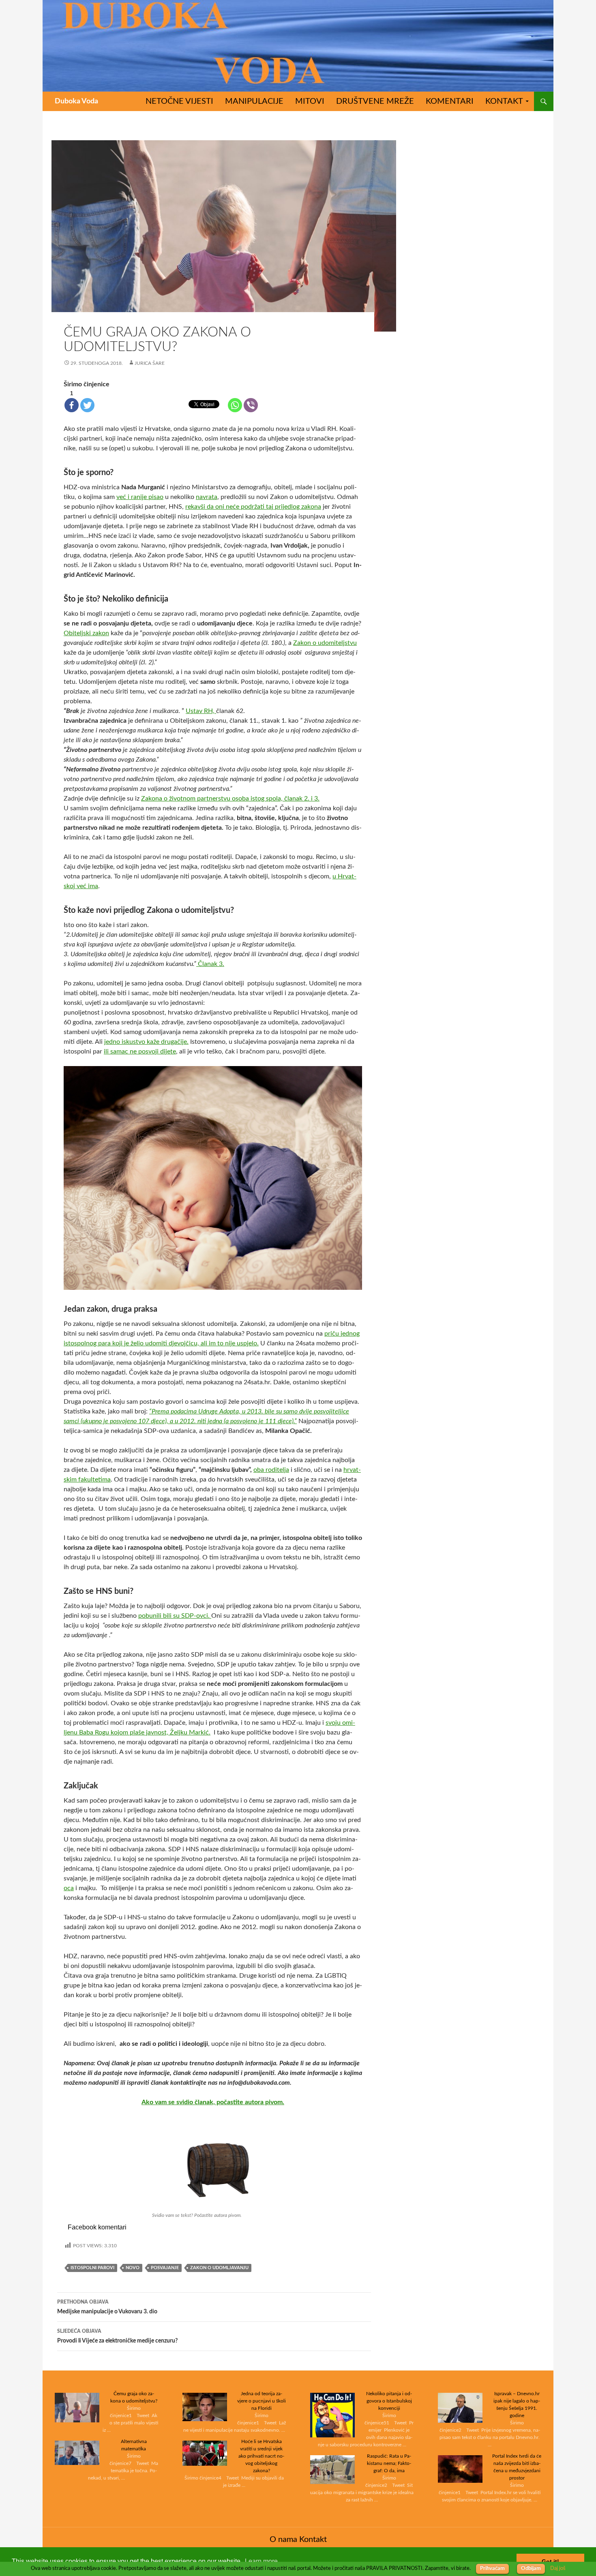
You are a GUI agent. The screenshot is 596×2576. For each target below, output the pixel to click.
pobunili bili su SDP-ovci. (175, 1616)
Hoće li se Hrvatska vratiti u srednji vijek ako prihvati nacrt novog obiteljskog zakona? (261, 2456)
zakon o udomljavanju (219, 2268)
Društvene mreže (375, 101)
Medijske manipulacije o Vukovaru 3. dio (107, 2307)
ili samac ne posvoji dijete (140, 1051)
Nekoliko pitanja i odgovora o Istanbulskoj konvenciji (389, 2401)
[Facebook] (72, 405)
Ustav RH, (201, 711)
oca (69, 1888)
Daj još (558, 2568)
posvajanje (165, 2268)
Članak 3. (210, 964)
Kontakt (504, 101)
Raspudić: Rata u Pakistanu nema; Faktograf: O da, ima (389, 2463)
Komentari (450, 101)
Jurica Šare (150, 363)
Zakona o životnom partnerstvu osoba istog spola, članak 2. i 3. (230, 799)
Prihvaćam (492, 2569)
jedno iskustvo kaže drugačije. (146, 1042)
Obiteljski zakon (86, 633)
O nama (283, 2540)
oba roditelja (271, 1470)
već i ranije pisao (140, 497)
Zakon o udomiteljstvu (325, 643)
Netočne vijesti (179, 101)
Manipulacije (254, 101)
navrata (207, 497)
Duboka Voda (76, 101)
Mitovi (310, 101)
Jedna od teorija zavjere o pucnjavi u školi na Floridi (262, 2401)
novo (133, 2268)
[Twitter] (87, 405)
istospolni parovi (92, 2268)
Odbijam (531, 2569)
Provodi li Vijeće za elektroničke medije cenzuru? (117, 2336)
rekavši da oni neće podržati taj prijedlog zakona (253, 507)
